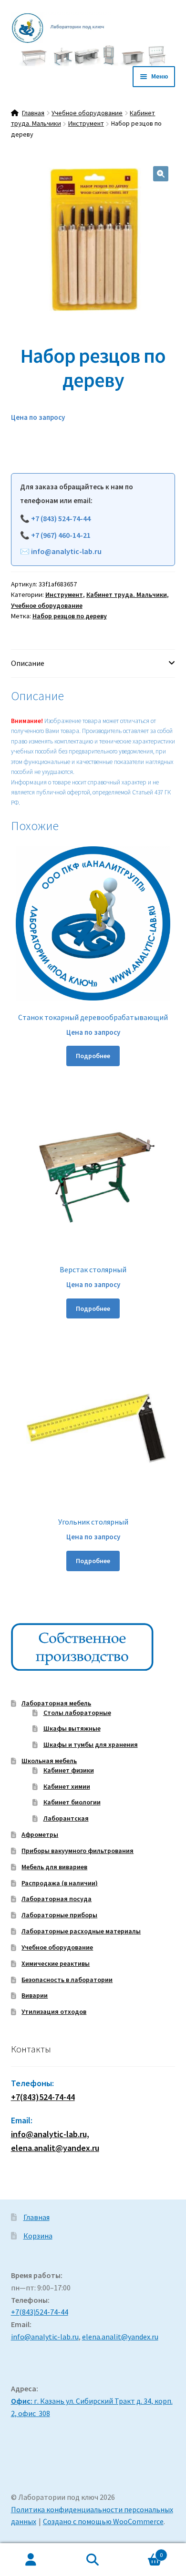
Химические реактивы (56, 1963)
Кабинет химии (67, 1786)
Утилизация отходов (54, 2011)
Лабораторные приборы (59, 1915)
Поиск (93, 2560)
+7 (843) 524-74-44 (61, 518)
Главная (33, 113)
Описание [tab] (28, 663)
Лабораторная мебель (56, 1703)
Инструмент (86, 123)
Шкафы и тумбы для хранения (91, 1744)
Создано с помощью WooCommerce (103, 2521)
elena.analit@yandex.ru (120, 2337)
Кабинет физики (69, 1770)
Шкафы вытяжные (72, 1728)
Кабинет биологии (72, 1802)
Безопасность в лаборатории (67, 1980)
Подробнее (93, 1056)
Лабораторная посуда (57, 1899)
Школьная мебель (49, 1761)
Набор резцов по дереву (70, 616)
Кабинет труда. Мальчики (127, 594)
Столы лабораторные (77, 1713)
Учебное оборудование (87, 113)
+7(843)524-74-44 (43, 2097)
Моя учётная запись (31, 2560)
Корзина (38, 2236)
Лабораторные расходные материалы (81, 1931)
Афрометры (40, 1834)
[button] (161, 174)
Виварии (35, 1995)
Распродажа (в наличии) (60, 1883)
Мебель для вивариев (54, 1867)
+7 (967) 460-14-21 (61, 535)
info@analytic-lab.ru (66, 551)
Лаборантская (66, 1818)
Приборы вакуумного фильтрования (77, 1851)
